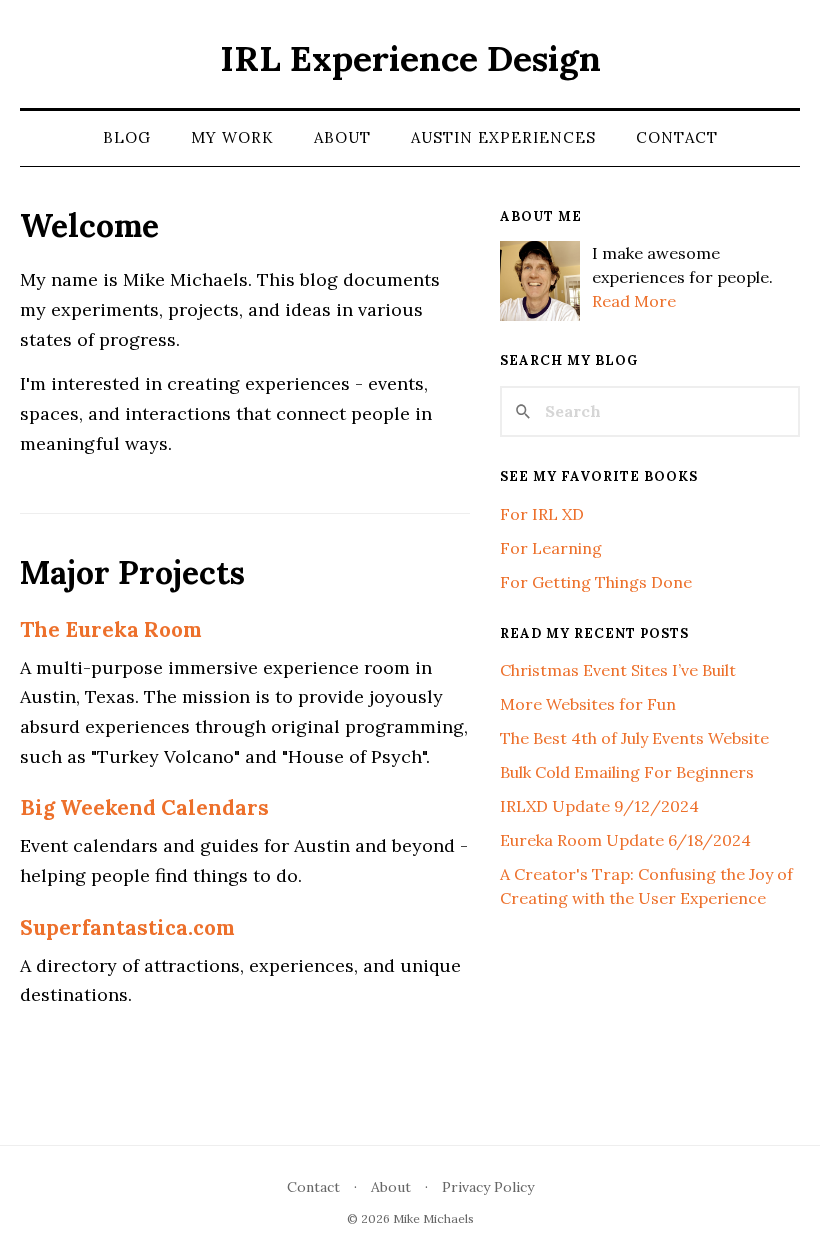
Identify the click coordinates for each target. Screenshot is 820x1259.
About (342, 137)
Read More (634, 301)
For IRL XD (542, 514)
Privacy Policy (488, 1187)
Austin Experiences (503, 137)
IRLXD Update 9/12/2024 (599, 806)
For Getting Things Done (596, 582)
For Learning (551, 548)
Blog (127, 137)
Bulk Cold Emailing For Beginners (627, 772)
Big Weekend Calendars (144, 807)
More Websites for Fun (588, 704)
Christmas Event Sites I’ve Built (618, 670)
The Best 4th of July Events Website (634, 738)
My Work (232, 137)
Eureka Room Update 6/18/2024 (625, 840)
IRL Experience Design (410, 58)
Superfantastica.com (127, 927)
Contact (677, 137)
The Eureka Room (111, 629)
